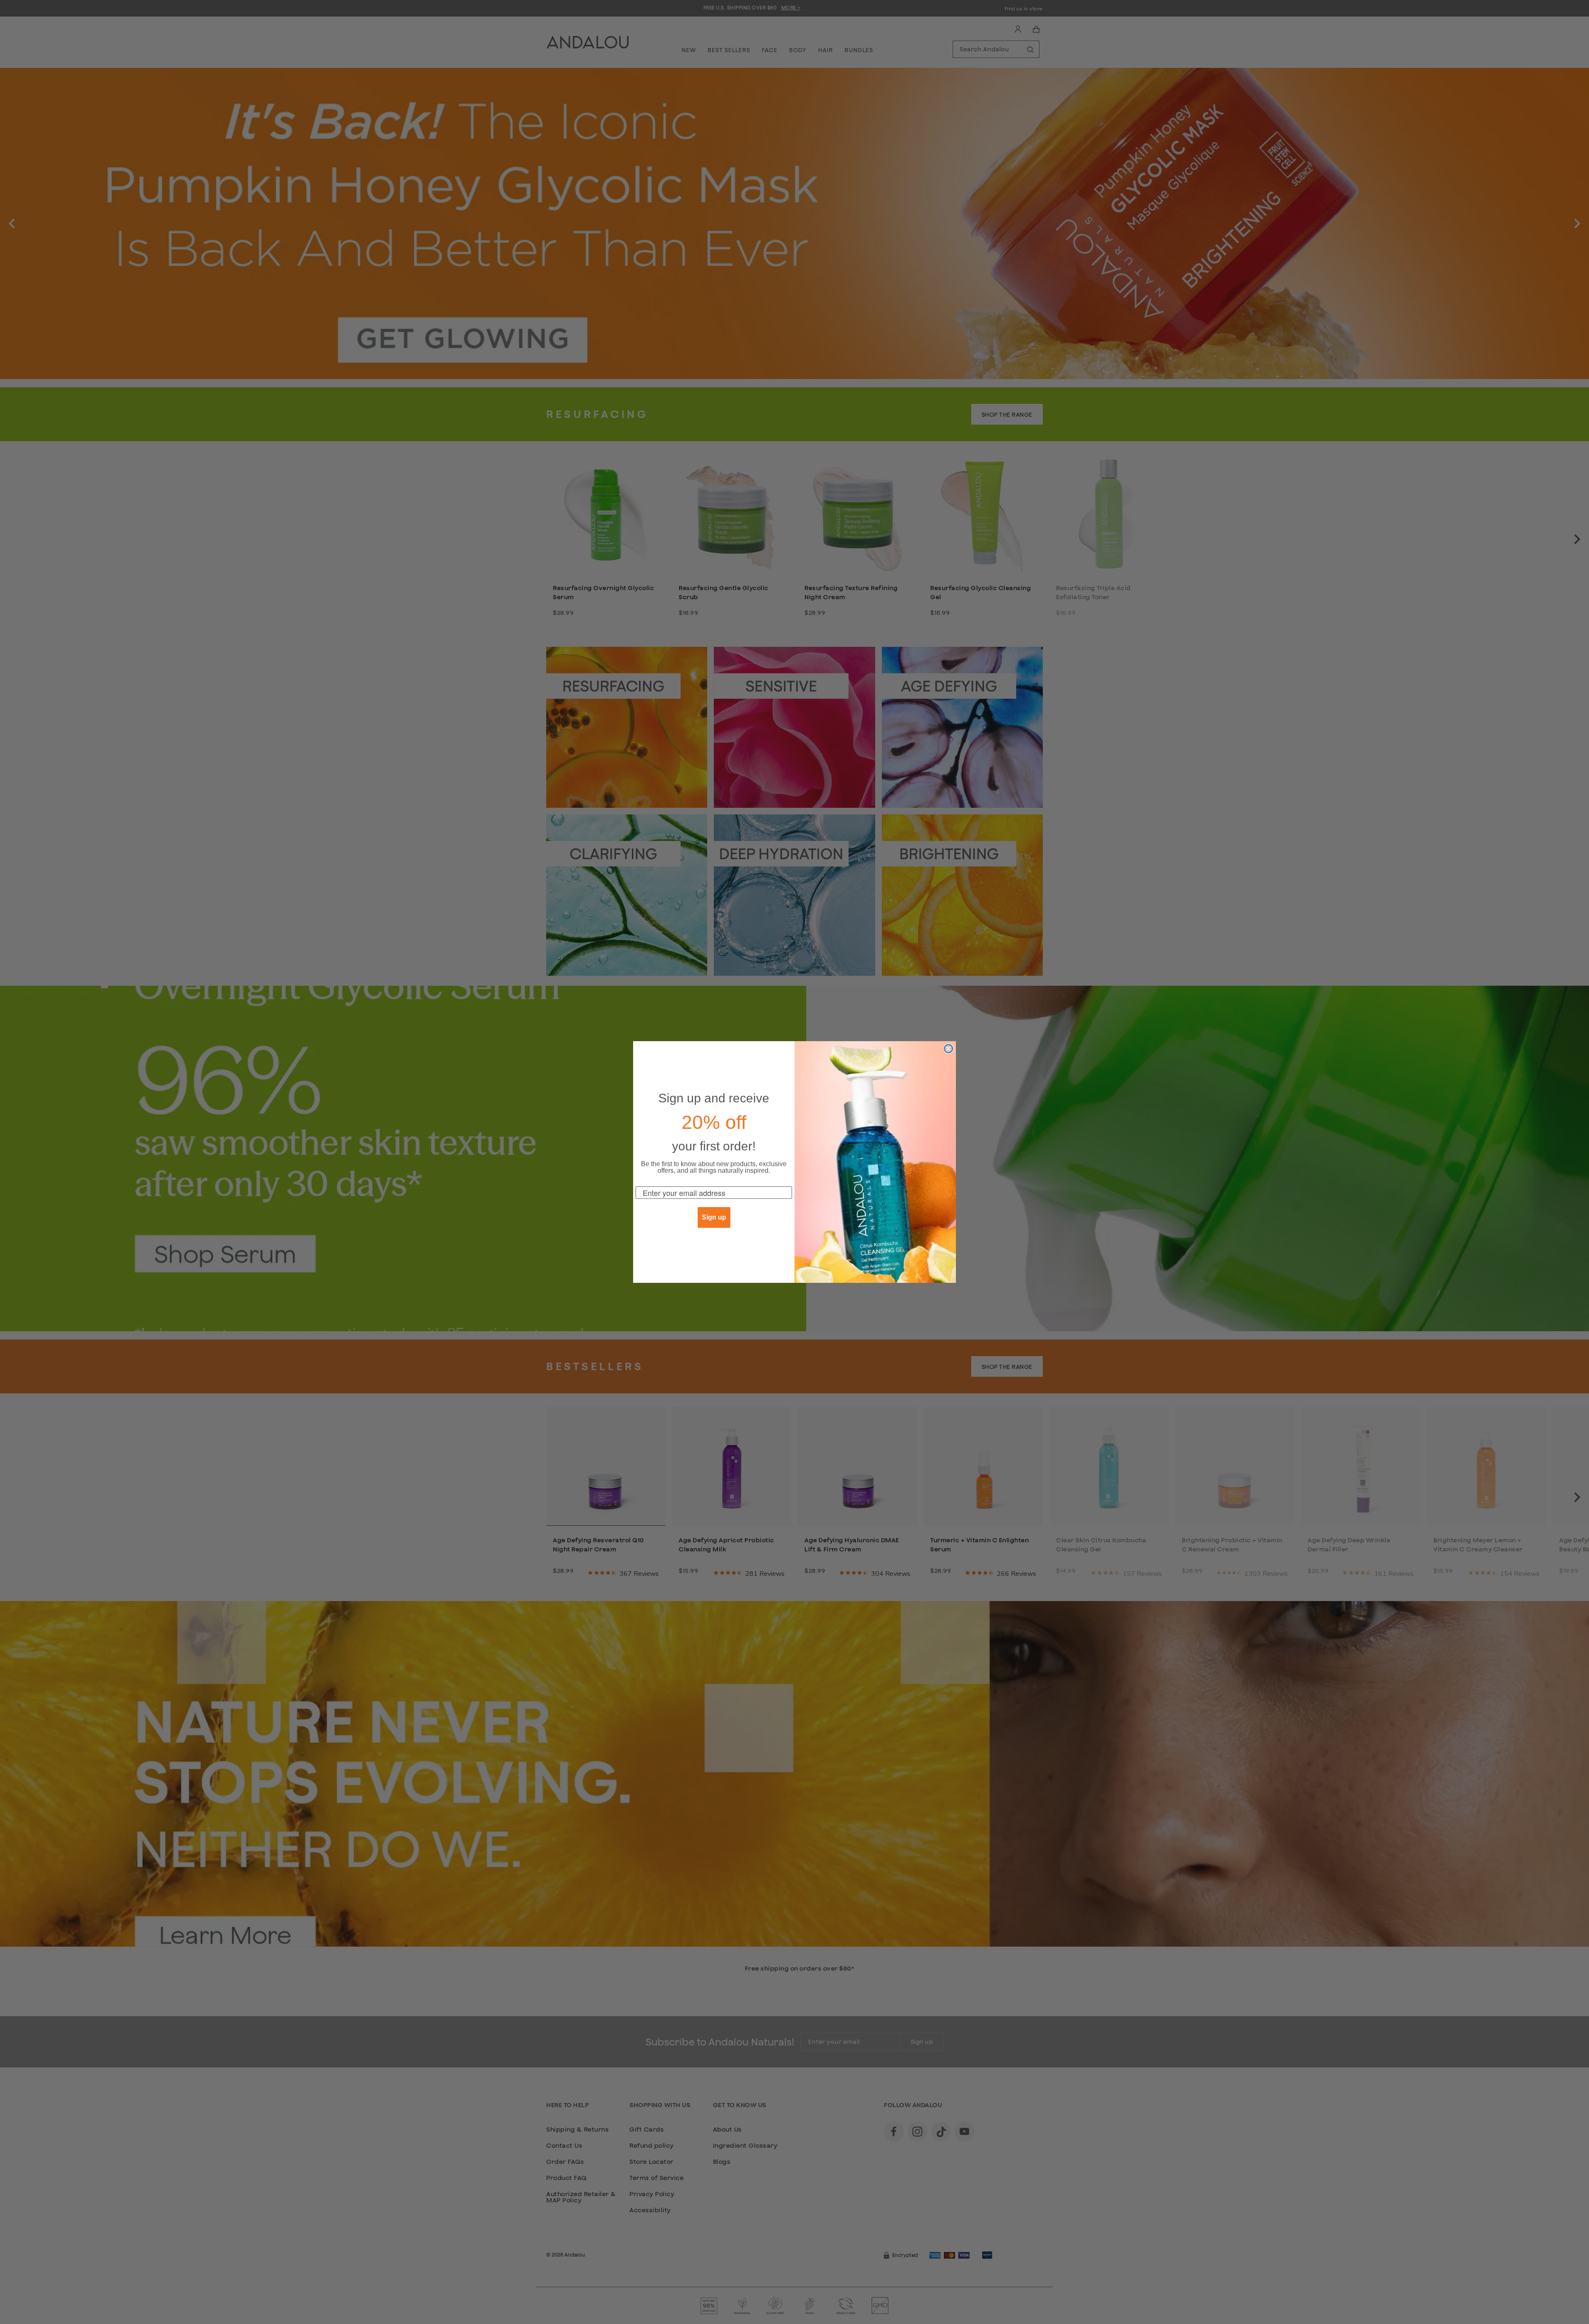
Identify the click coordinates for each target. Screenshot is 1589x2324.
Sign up (714, 1217)
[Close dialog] (948, 1049)
